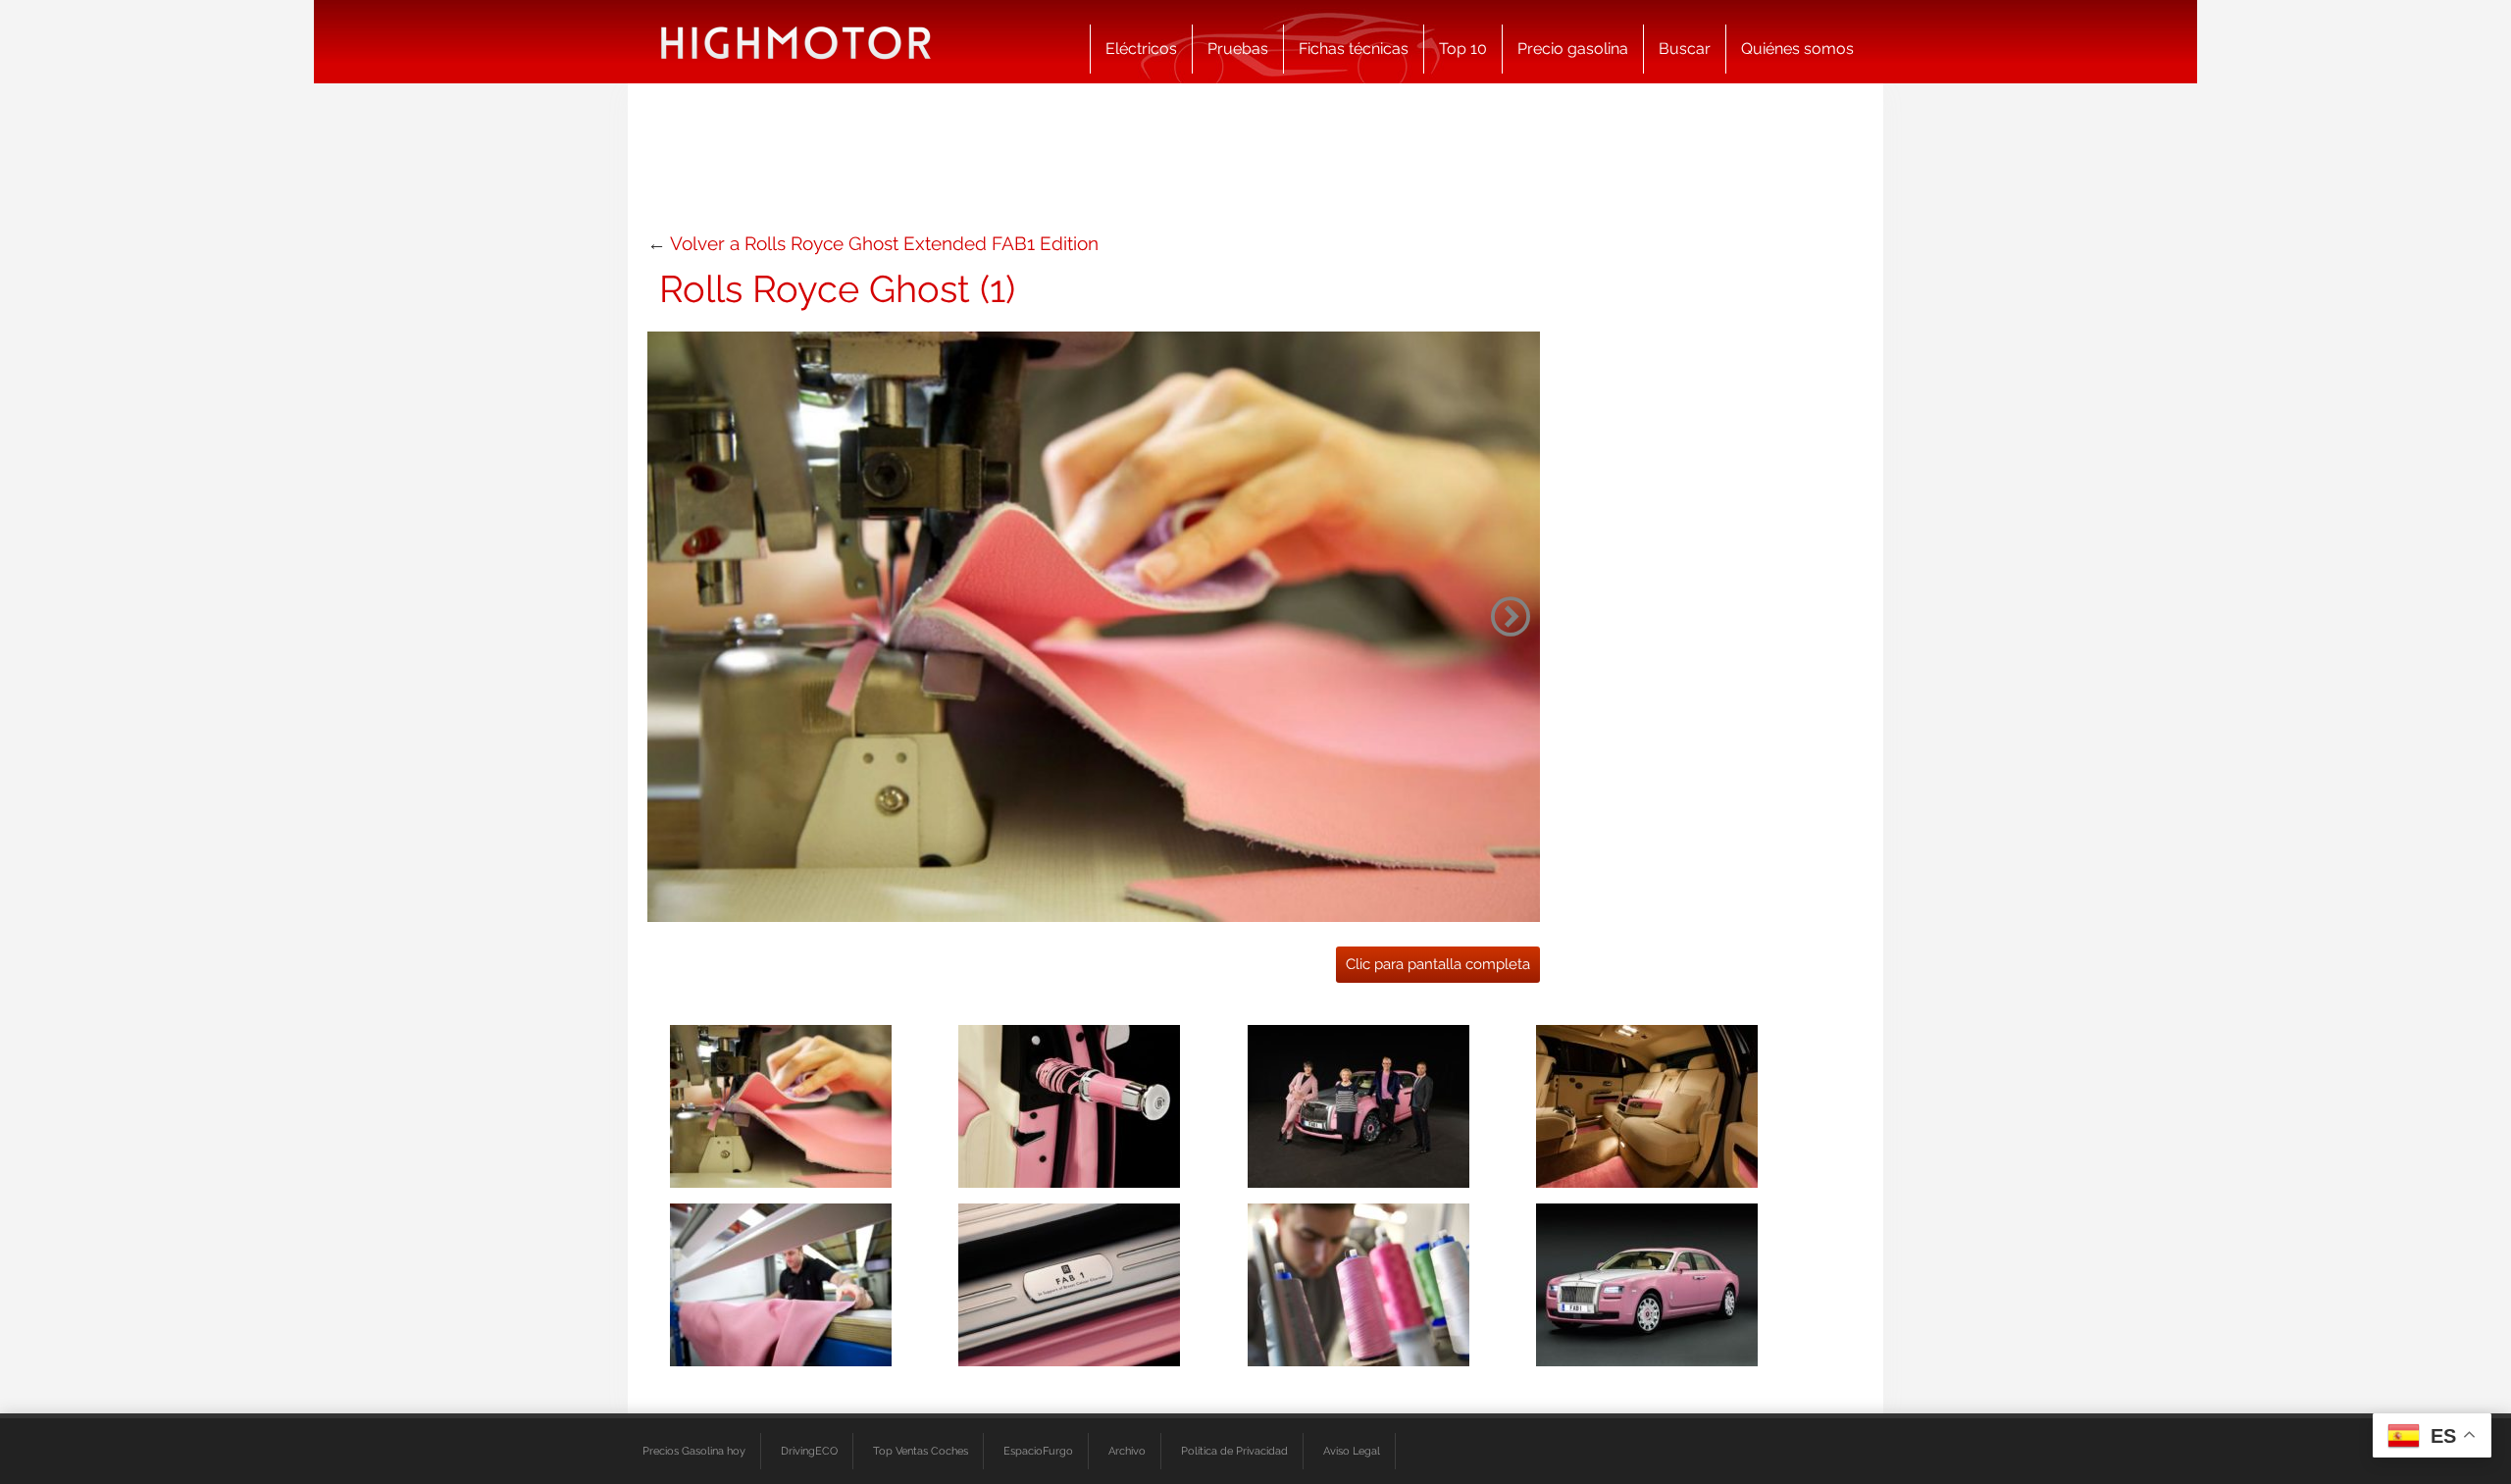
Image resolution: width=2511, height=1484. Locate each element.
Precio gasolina (1573, 49)
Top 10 (1463, 49)
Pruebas (1238, 49)
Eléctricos (1141, 49)
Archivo (1127, 1451)
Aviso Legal (1352, 1451)
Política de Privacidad (1234, 1451)
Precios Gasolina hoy (694, 1451)
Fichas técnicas (1354, 49)
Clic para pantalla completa (1438, 964)
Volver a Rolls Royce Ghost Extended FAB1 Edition (884, 243)
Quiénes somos (1797, 49)
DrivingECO (809, 1451)
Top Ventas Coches (921, 1451)
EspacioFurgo (1038, 1451)
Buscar (1685, 49)
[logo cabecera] (796, 42)
